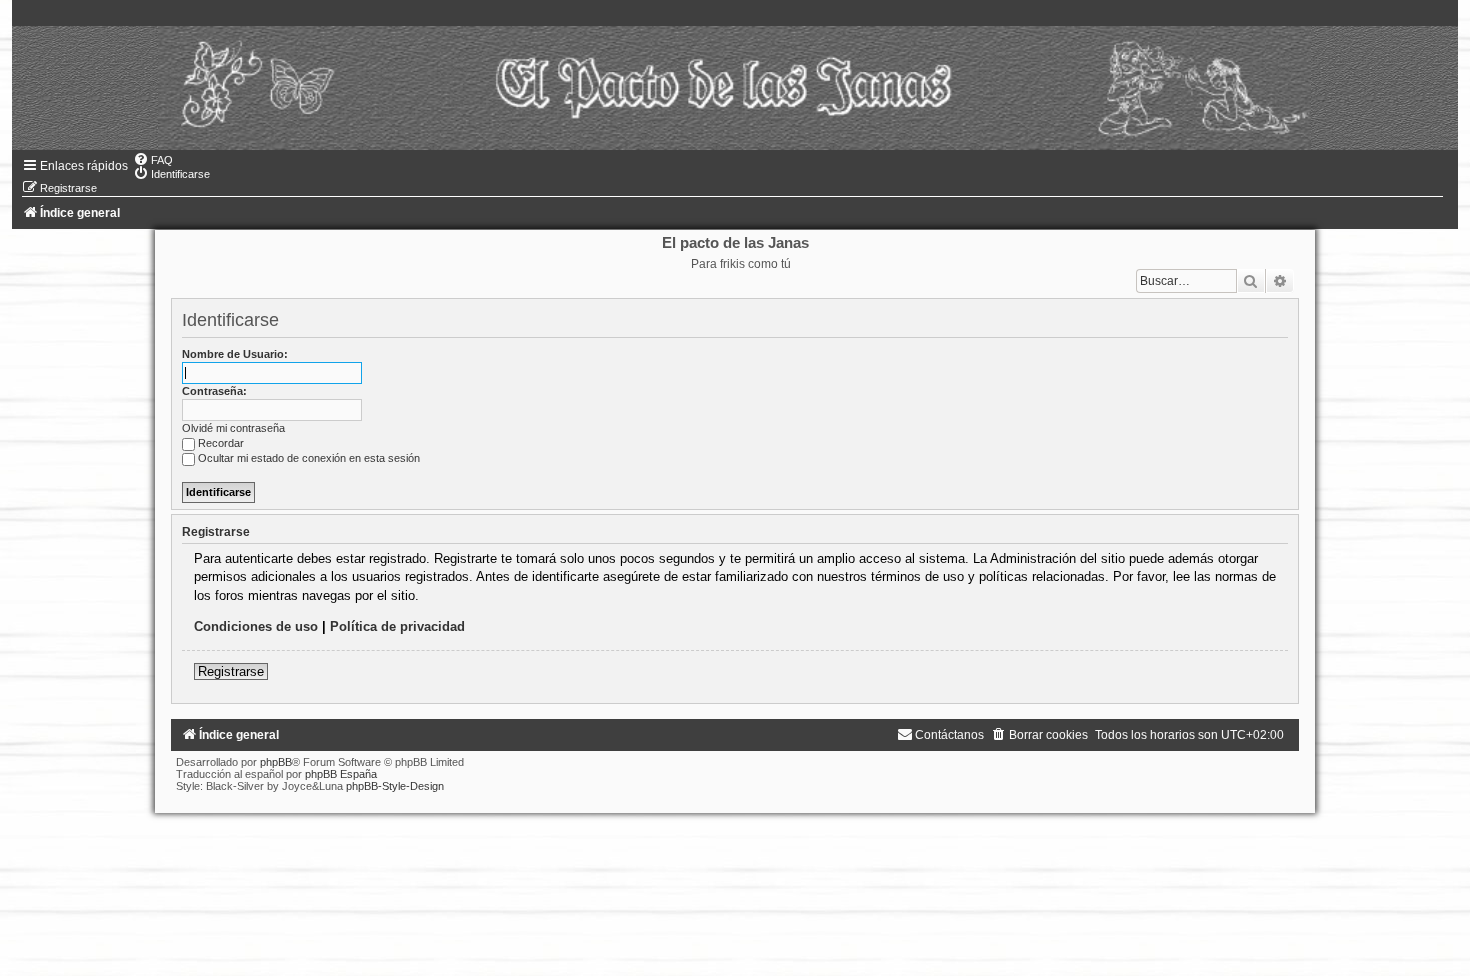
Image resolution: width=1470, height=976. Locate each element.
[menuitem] (153, 160)
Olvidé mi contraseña (233, 428)
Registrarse (231, 671)
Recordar (221, 443)
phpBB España (341, 774)
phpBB (276, 762)
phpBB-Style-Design (395, 786)
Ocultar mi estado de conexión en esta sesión (309, 458)
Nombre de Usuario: (235, 354)
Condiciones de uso (256, 626)
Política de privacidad (397, 626)
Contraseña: (214, 391)
